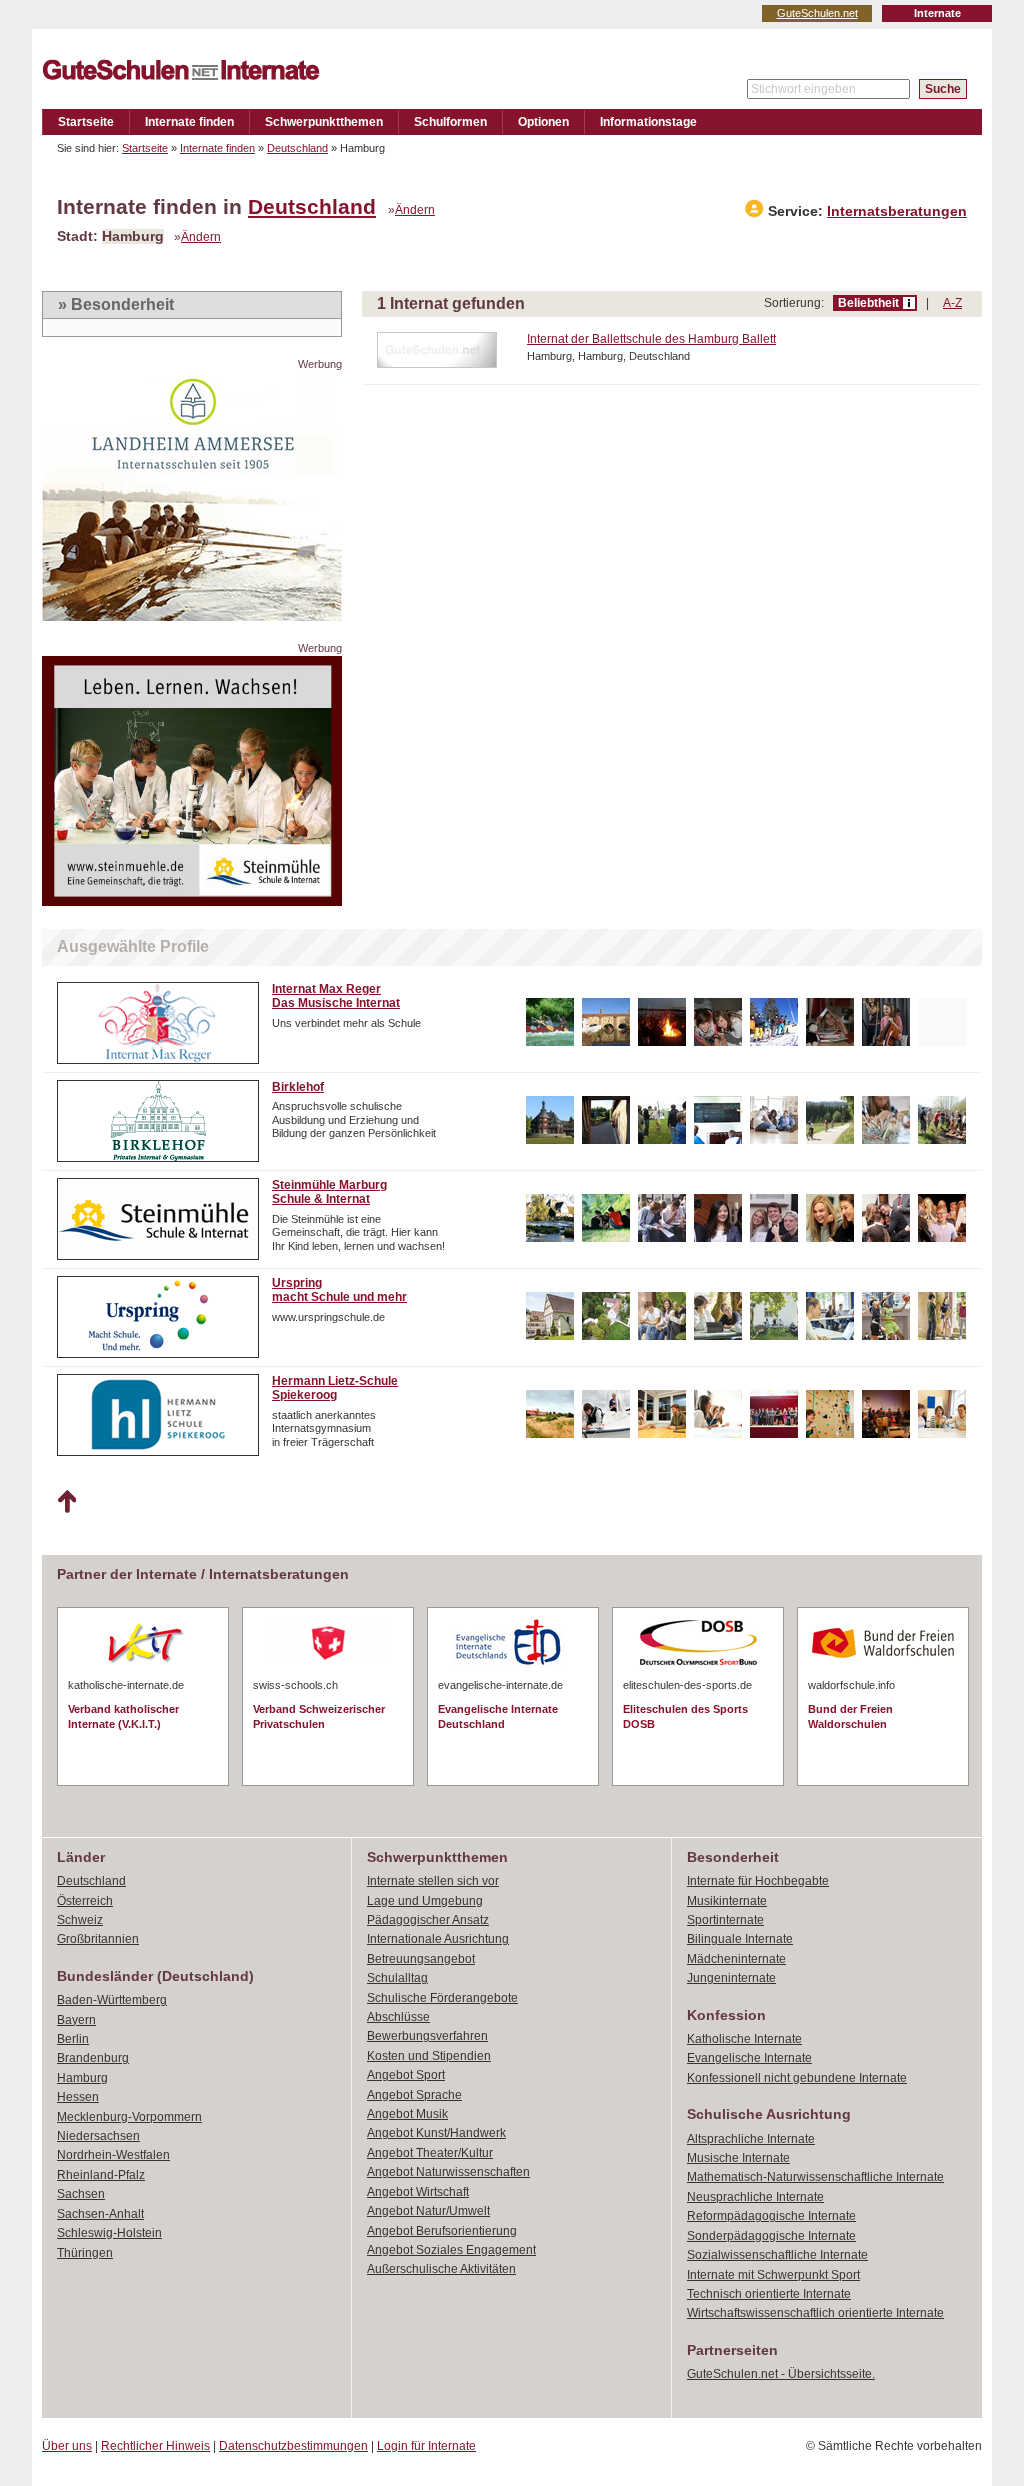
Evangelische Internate (749, 2058)
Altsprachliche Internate (751, 2139)
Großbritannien (98, 1939)
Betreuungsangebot (421, 1959)
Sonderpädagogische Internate (771, 2236)
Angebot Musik (407, 2114)
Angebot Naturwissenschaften (448, 2172)
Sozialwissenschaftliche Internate (777, 2255)
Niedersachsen (98, 2136)
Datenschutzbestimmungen (293, 2446)
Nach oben (66, 1502)
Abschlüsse (398, 2017)
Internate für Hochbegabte (758, 1881)
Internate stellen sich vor (433, 1881)
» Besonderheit (116, 304)
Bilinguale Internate (740, 1939)
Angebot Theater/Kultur (430, 2153)
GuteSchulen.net (817, 13)
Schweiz (80, 1920)
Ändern (415, 210)
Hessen (78, 2097)
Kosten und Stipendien (429, 2056)
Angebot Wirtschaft (418, 2192)
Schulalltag (397, 1978)
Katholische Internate (744, 2039)
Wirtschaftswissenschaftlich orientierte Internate (815, 2313)
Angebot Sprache (414, 2095)
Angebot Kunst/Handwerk (436, 2133)
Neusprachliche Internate (755, 2197)
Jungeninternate (731, 1978)
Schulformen (450, 122)
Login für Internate (426, 2446)
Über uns (67, 2446)
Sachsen (81, 2194)
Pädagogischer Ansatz (428, 1920)
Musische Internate (738, 2158)
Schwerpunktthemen (324, 122)
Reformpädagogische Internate (771, 2216)
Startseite (86, 122)
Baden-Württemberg (112, 2000)
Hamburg (82, 2078)
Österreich (85, 1901)
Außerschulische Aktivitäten (441, 2269)
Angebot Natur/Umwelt (428, 2211)
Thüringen (85, 2253)
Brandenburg (93, 2058)
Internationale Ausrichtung (438, 1939)
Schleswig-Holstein (109, 2233)
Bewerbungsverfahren (427, 2036)
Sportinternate (725, 1920)
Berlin (73, 2039)
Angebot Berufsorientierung (442, 2231)
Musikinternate (727, 1901)
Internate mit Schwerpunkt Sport (773, 2275)
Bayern (76, 2020)
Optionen (543, 122)
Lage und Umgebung (425, 1901)
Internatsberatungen (897, 211)
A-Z (952, 303)
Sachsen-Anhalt (100, 2214)
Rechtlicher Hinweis (155, 2446)
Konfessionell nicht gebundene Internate (797, 2078)
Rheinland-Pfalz (101, 2175)
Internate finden (189, 122)
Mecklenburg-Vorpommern (129, 2117)
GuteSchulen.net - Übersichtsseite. (781, 2374)
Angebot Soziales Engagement (451, 2250)
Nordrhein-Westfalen (113, 2155)
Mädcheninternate (736, 1959)
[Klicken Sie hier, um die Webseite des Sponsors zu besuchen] (192, 615)
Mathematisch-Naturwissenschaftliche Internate (815, 2177)
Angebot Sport (406, 2075)
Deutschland (297, 148)
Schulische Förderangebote (442, 1998)
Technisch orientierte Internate (769, 2294)
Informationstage (648, 122)
